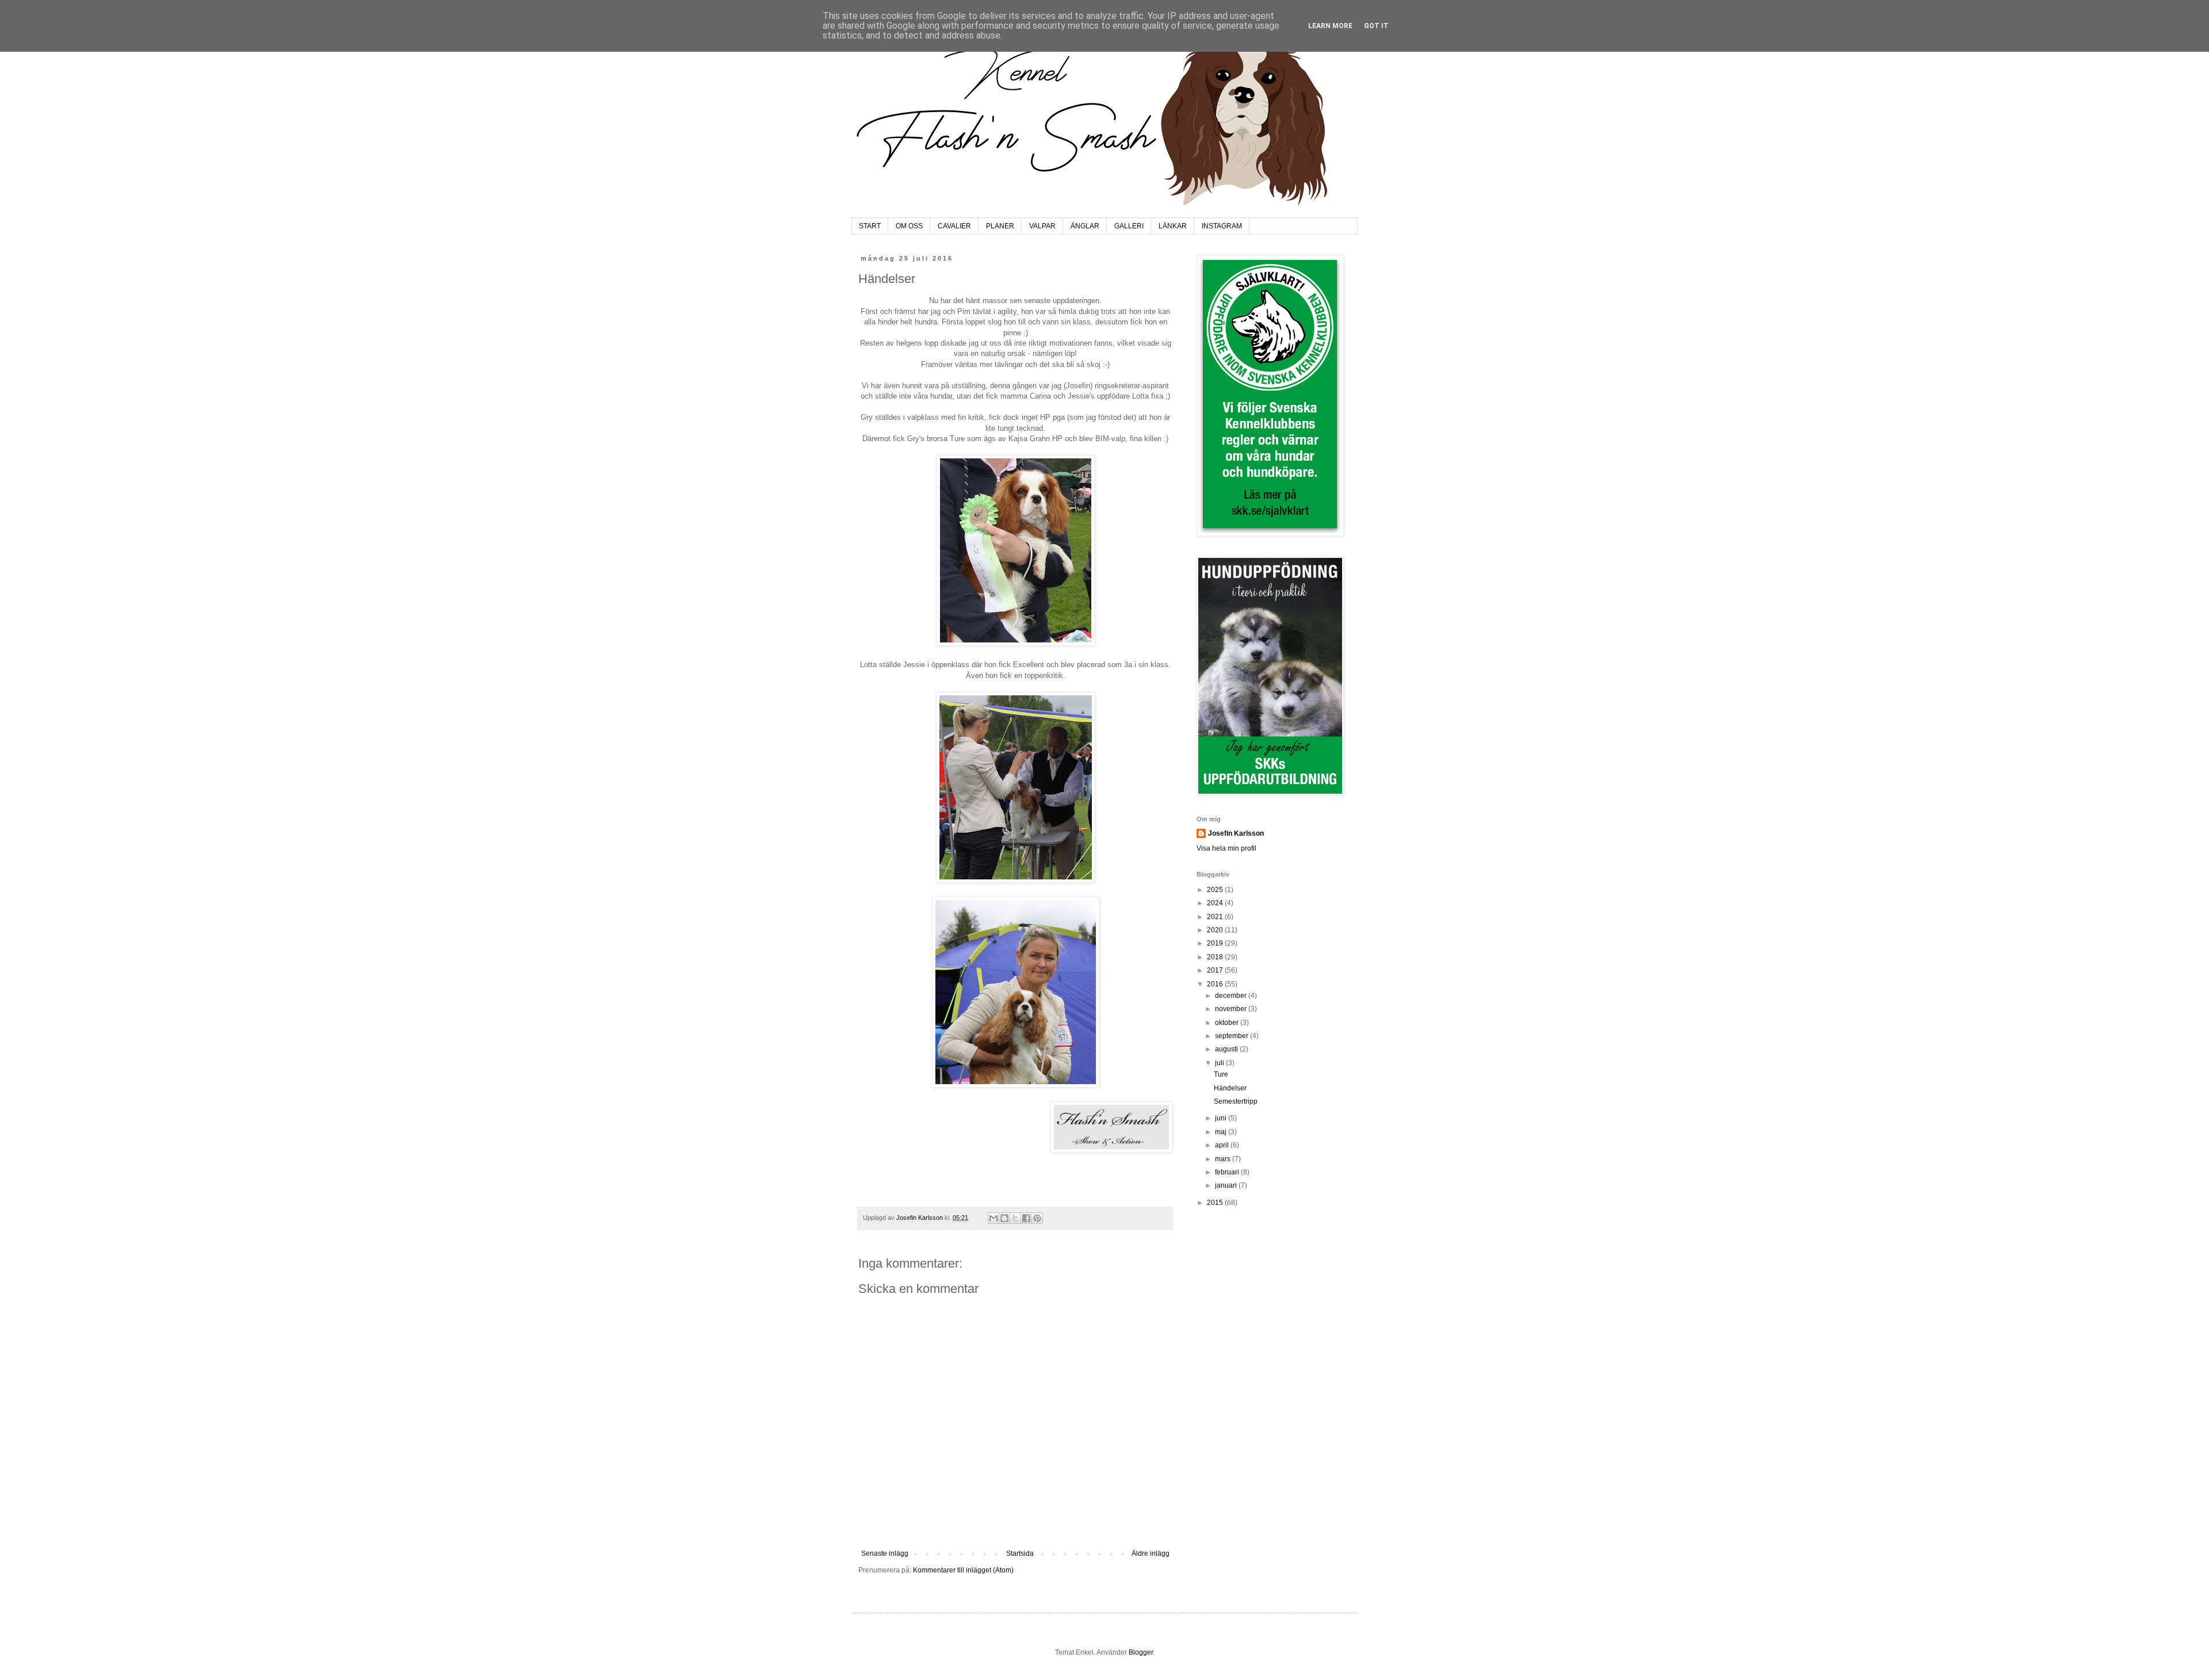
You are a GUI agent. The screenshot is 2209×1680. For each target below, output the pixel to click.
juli (1220, 1063)
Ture (1221, 1074)
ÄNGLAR (1085, 226)
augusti (1227, 1049)
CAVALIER (954, 226)
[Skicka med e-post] (993, 1218)
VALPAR (1042, 226)
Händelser (1230, 1088)
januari (1227, 1185)
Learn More (1330, 26)
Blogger (1141, 1652)
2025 (1216, 890)
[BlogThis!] (1004, 1218)
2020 (1216, 930)
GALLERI (1129, 226)
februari (1228, 1172)
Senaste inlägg (885, 1553)
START (870, 226)
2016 (1216, 984)
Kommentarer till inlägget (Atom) (963, 1570)
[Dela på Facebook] (1026, 1218)
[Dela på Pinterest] (1037, 1218)
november (1232, 1009)
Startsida (1020, 1553)
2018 (1216, 957)
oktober (1228, 1023)
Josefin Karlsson (1236, 833)
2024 (1216, 903)
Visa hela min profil (1226, 848)
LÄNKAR (1173, 226)
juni (1222, 1118)
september (1232, 1036)
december (1232, 996)
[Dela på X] (1015, 1218)
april (1223, 1145)
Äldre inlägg (1151, 1553)
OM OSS (909, 226)
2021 (1216, 917)
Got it (1376, 26)
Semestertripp (1236, 1101)
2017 (1216, 970)
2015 (1216, 1203)
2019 (1216, 943)
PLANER (1000, 226)
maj (1222, 1132)
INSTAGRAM (1222, 226)
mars (1224, 1159)
